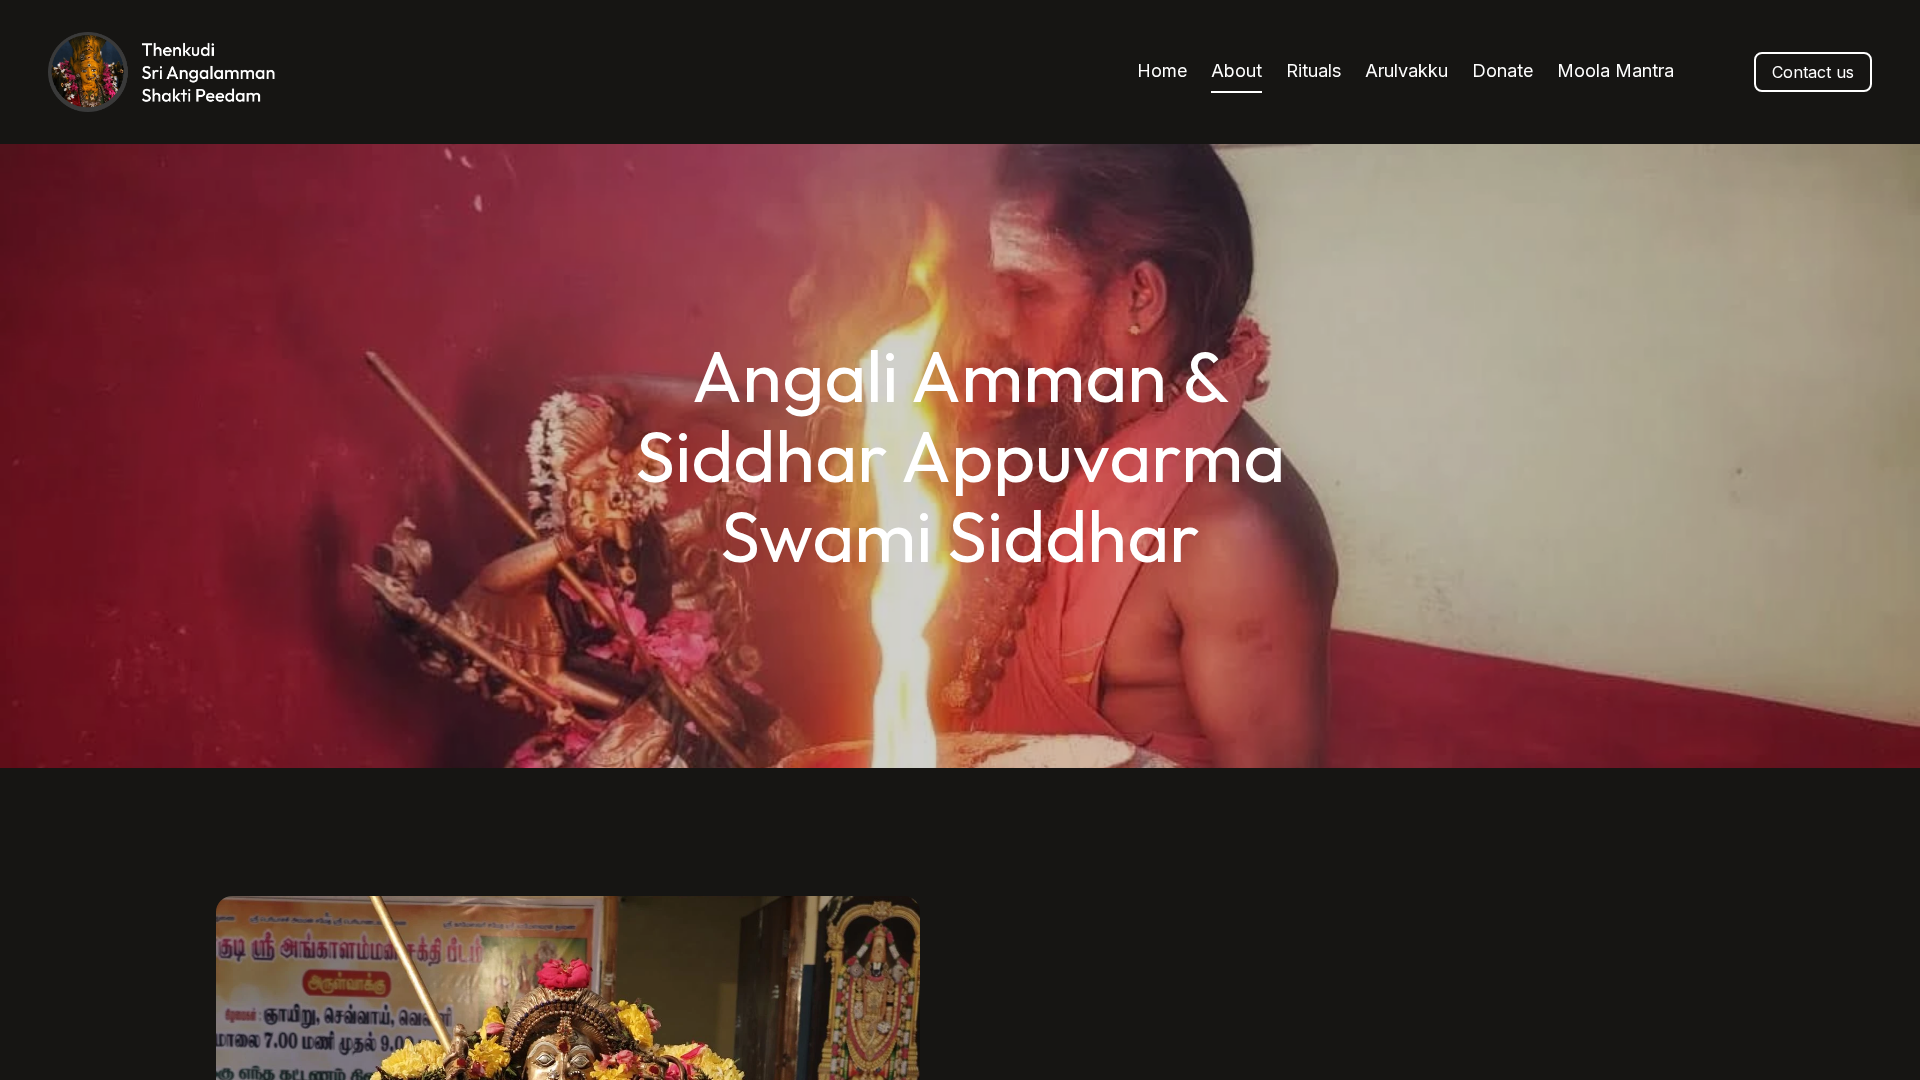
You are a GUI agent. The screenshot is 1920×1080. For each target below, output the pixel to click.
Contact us (1813, 72)
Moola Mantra (1615, 70)
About (1236, 70)
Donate (1502, 70)
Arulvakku (1406, 70)
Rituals (1313, 70)
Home (1162, 70)
